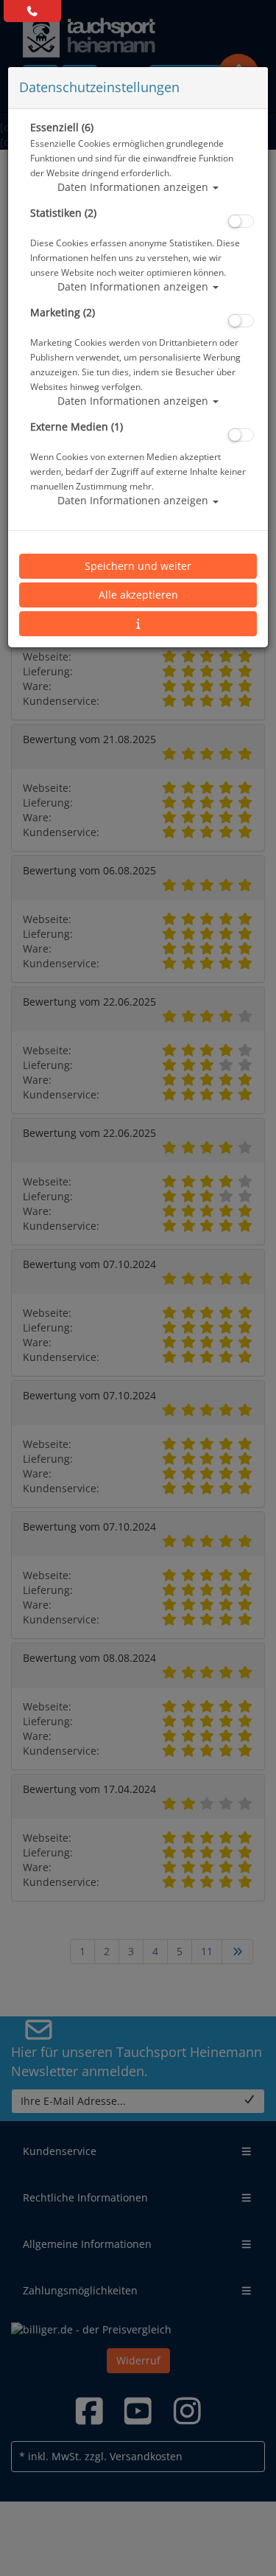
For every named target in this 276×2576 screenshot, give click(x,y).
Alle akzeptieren (138, 595)
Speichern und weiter (138, 566)
